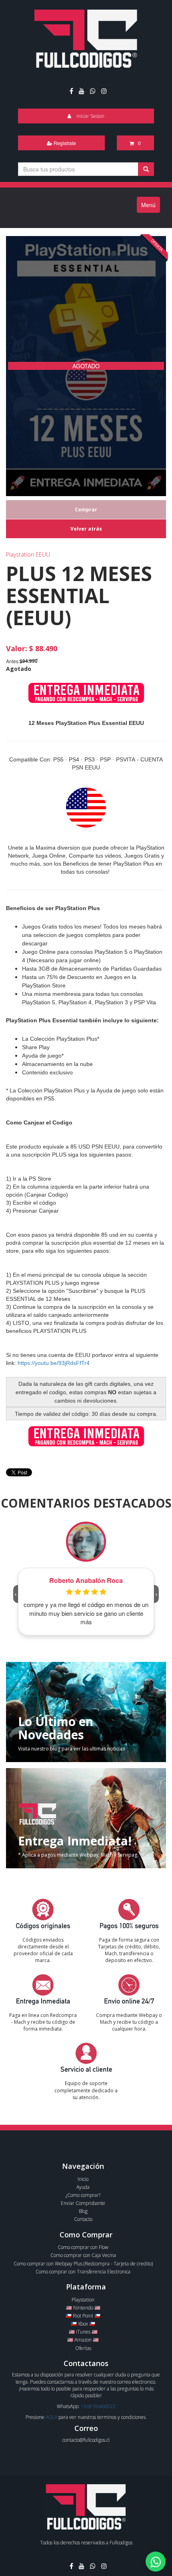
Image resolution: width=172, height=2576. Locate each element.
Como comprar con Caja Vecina (83, 2255)
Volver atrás (86, 529)
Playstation (83, 2300)
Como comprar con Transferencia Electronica (83, 2272)
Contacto (83, 2219)
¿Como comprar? (83, 2195)
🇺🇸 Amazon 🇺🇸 (83, 2340)
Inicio (83, 2179)
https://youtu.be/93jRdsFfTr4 (54, 1363)
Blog (83, 2211)
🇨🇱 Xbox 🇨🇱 (83, 2324)
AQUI (51, 2417)
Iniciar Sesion (90, 116)
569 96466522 (100, 2406)
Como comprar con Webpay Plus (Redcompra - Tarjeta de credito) (83, 2264)
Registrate (64, 143)
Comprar (86, 510)
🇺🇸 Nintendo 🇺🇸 (83, 2308)
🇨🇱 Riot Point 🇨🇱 (83, 2316)
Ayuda (83, 2187)
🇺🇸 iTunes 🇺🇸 (83, 2332)
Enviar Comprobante (83, 2203)
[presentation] (16, 1594)
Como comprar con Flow (83, 2247)
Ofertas (83, 2348)
